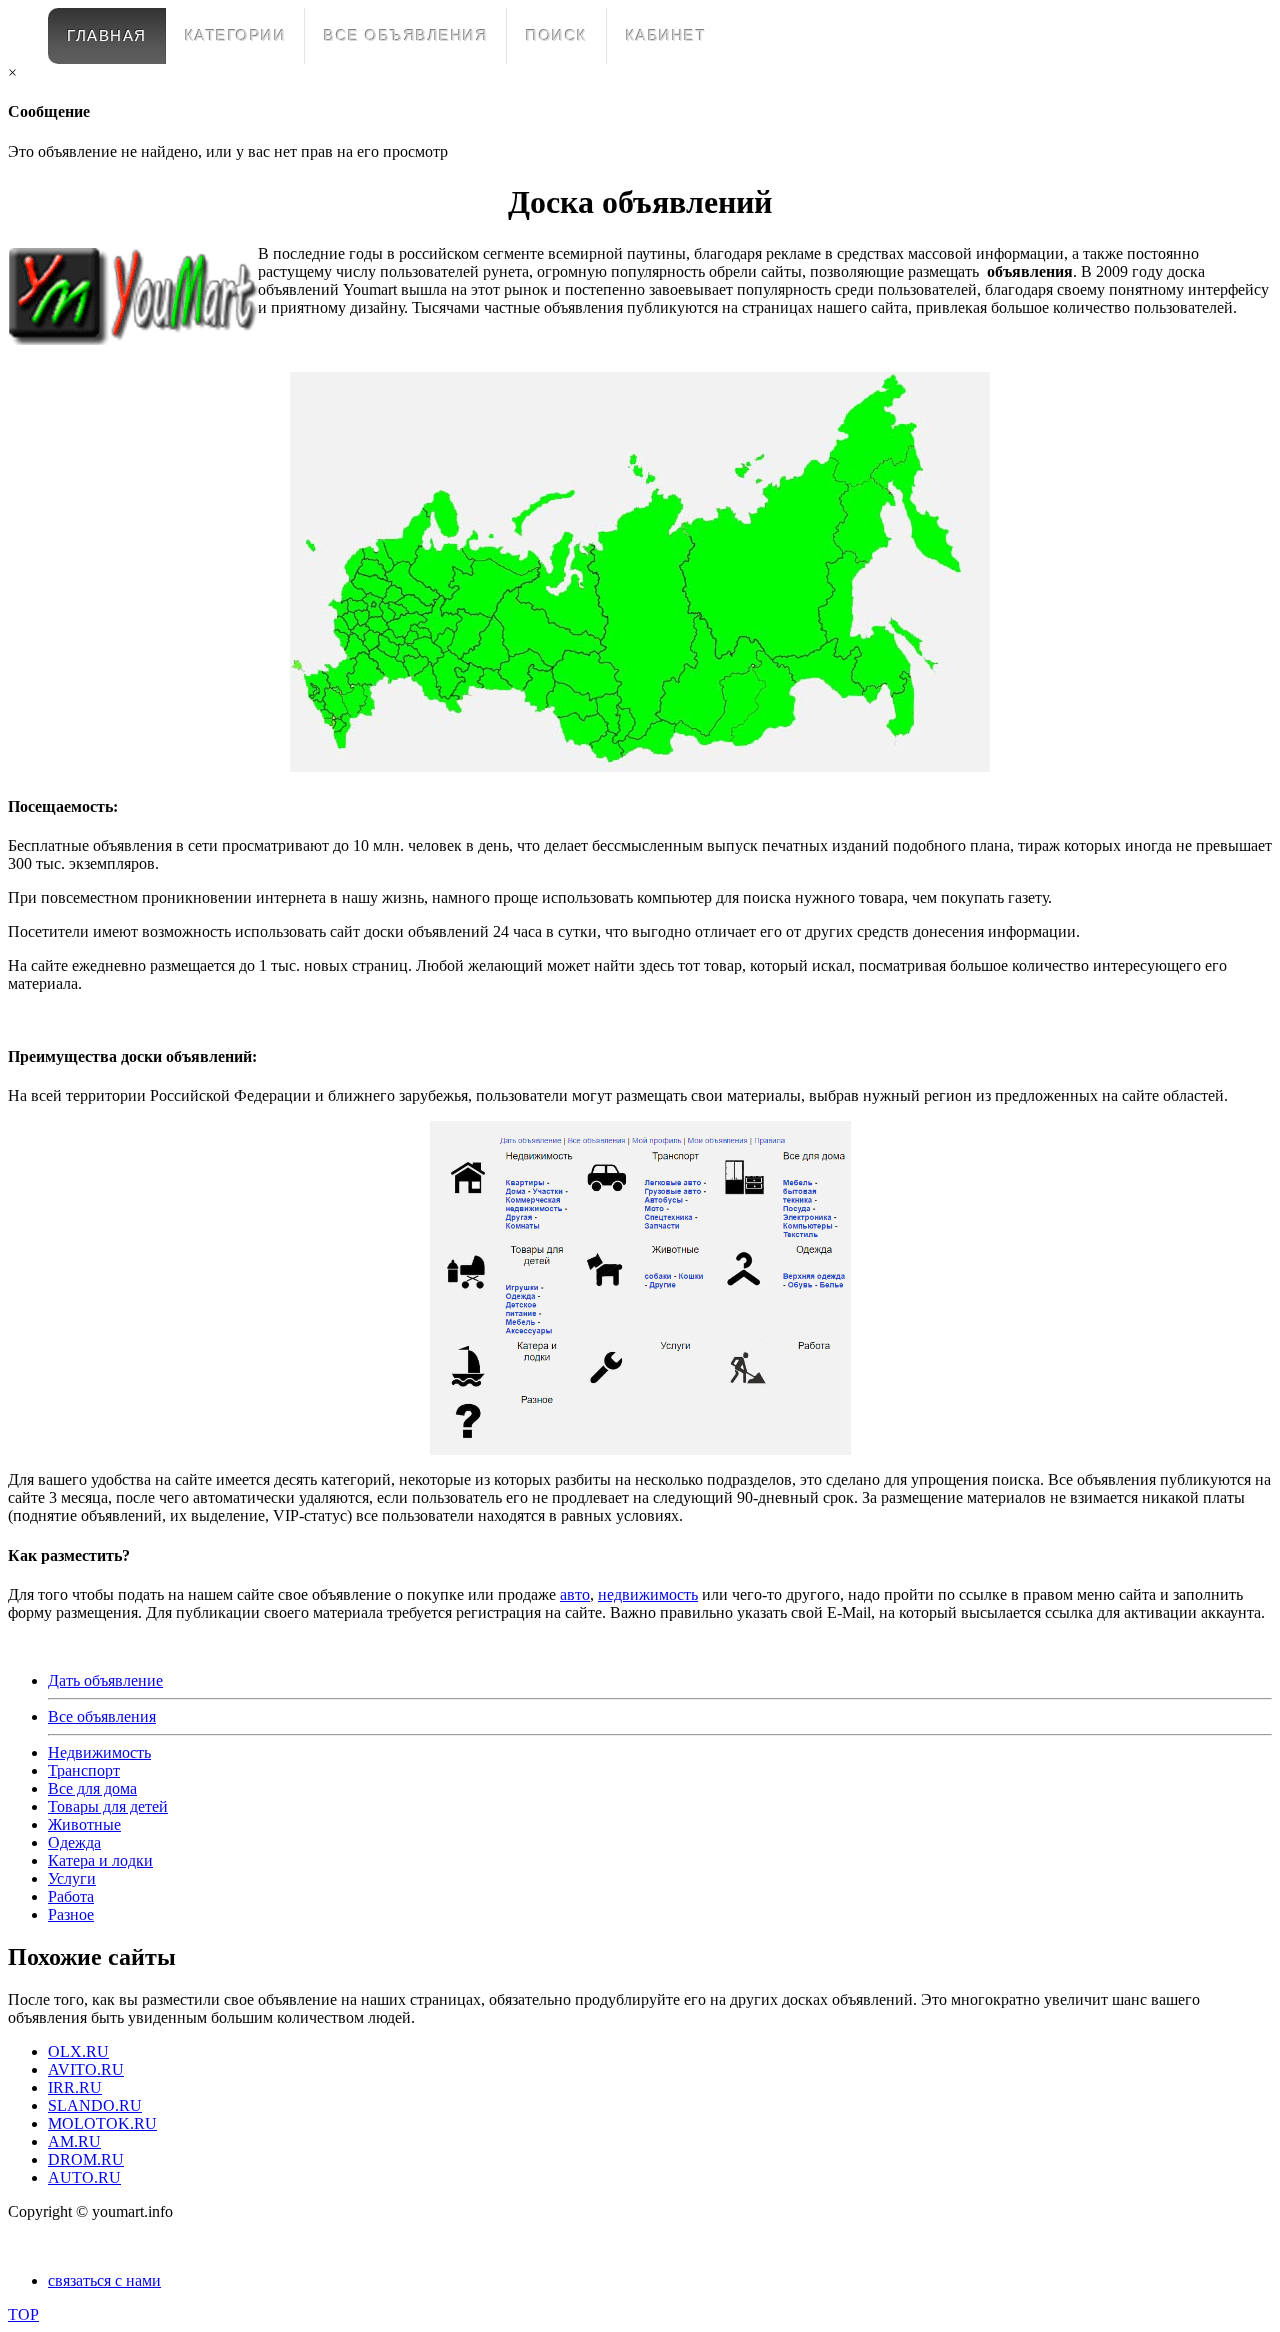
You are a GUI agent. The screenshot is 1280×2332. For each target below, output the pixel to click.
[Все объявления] (640, 1288)
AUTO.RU (84, 2177)
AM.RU (74, 2141)
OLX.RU (78, 2051)
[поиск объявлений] (640, 766)
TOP (23, 2314)
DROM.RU (86, 2159)
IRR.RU (75, 2087)
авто (575, 1594)
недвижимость (648, 1594)
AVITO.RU (86, 2069)
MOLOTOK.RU (102, 2123)
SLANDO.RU (95, 2105)
